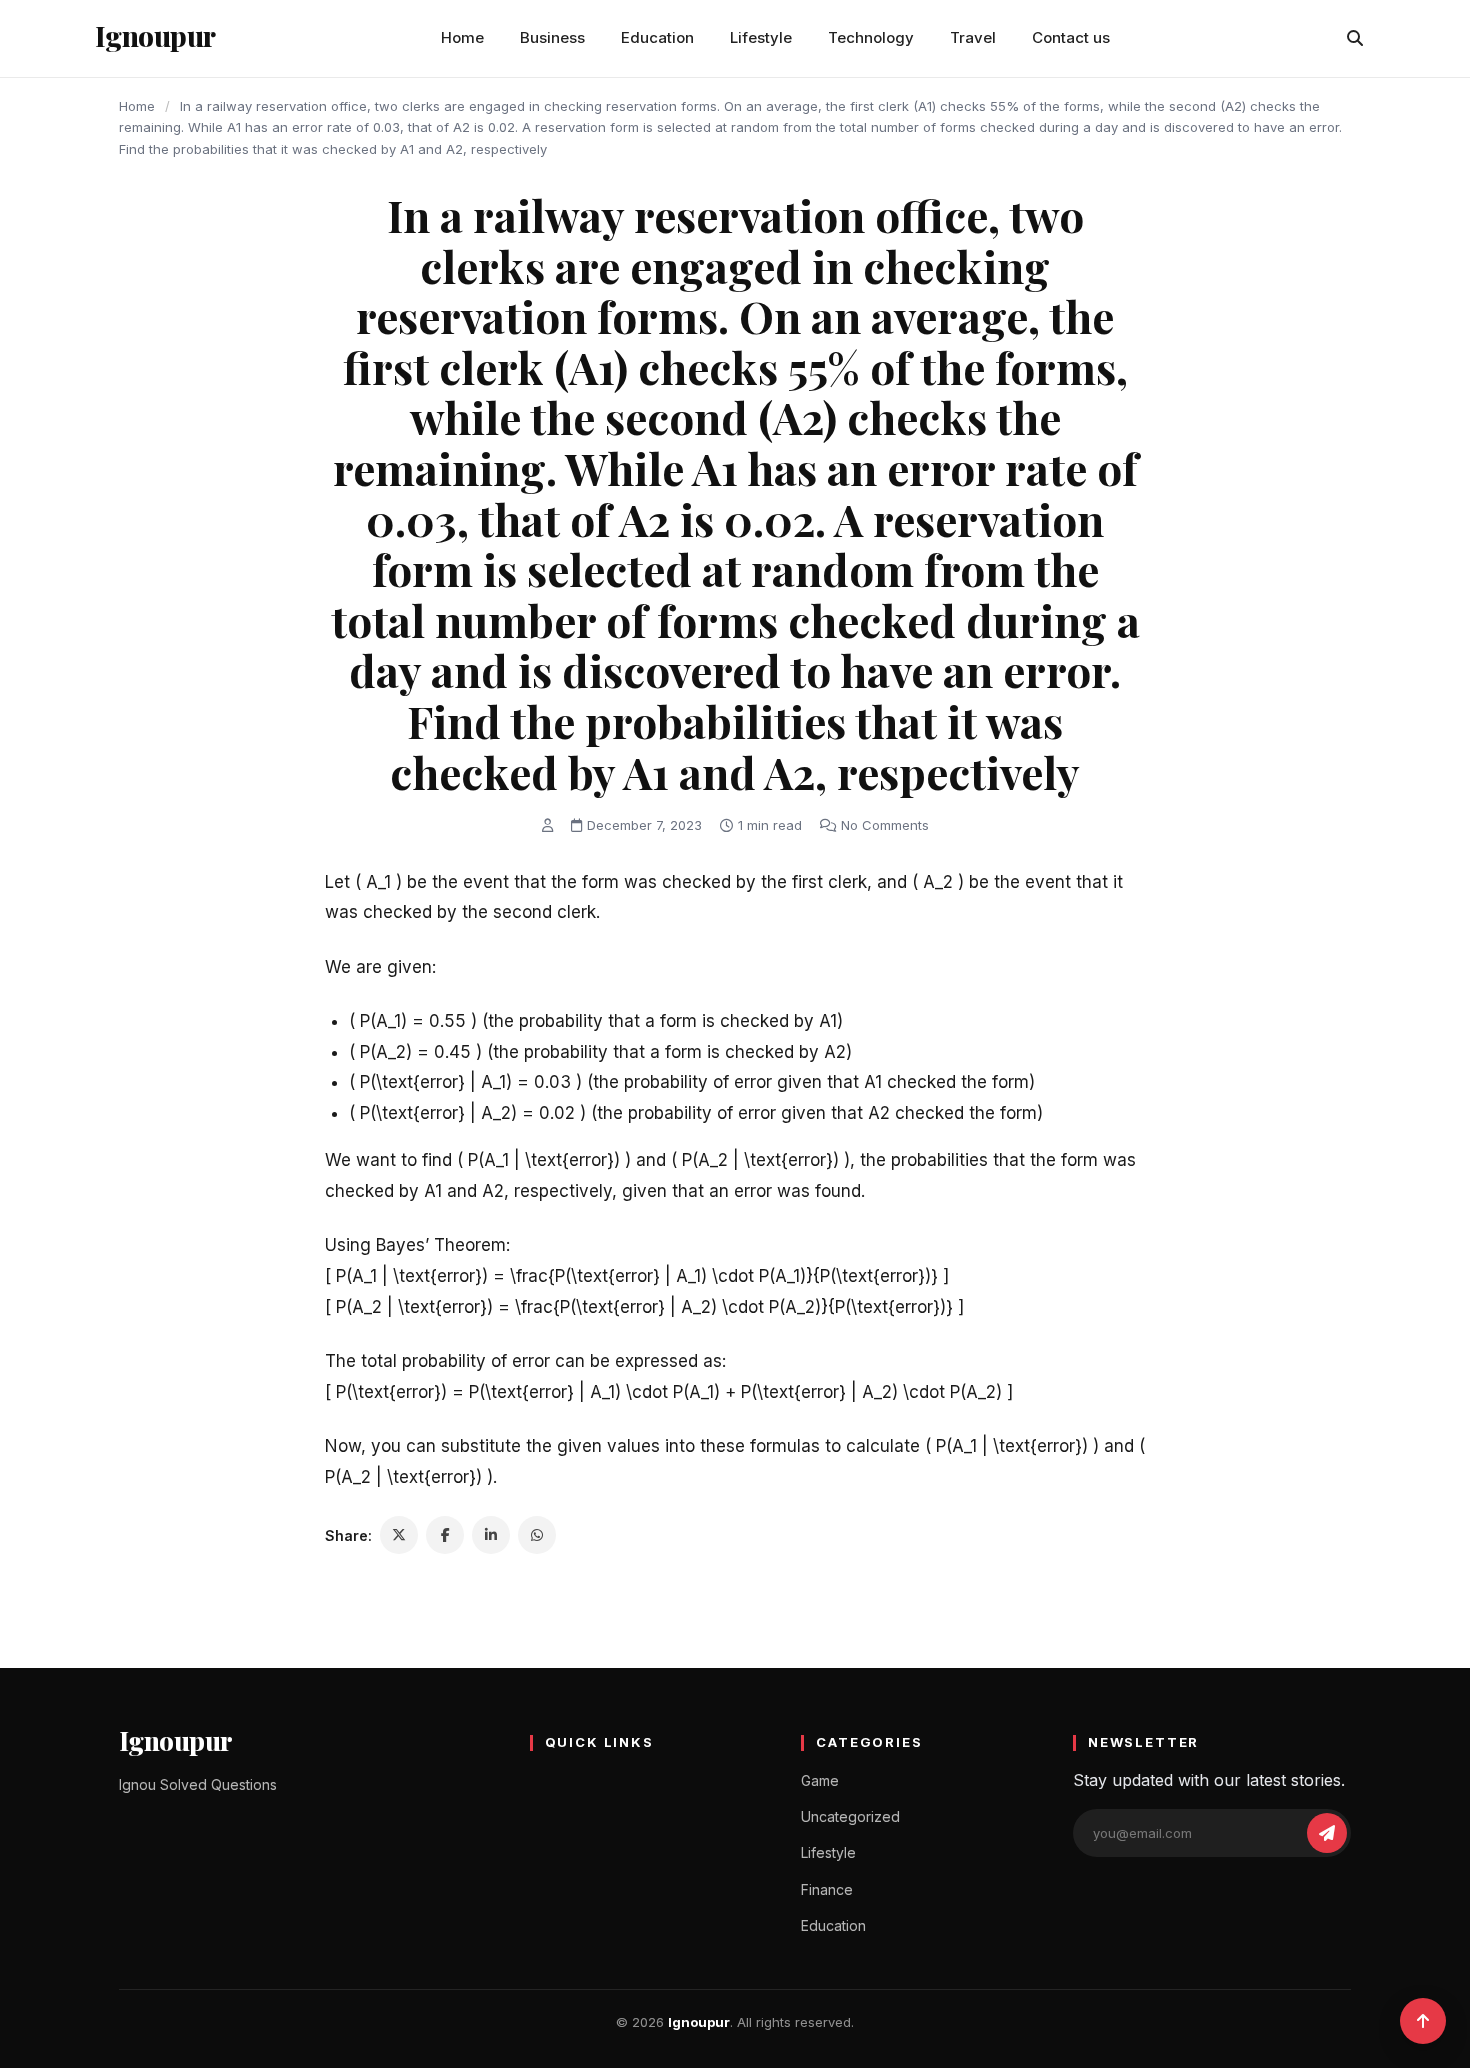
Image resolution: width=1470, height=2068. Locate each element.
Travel (973, 37)
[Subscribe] (1327, 1833)
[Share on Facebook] (445, 1535)
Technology (871, 37)
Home (462, 37)
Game (820, 1780)
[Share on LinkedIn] (491, 1535)
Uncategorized (850, 1816)
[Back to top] (1423, 2021)
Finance (827, 1889)
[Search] (1355, 38)
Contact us (1071, 37)
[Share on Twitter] (399, 1535)
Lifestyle (761, 37)
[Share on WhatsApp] (537, 1535)
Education (657, 37)
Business (552, 37)
